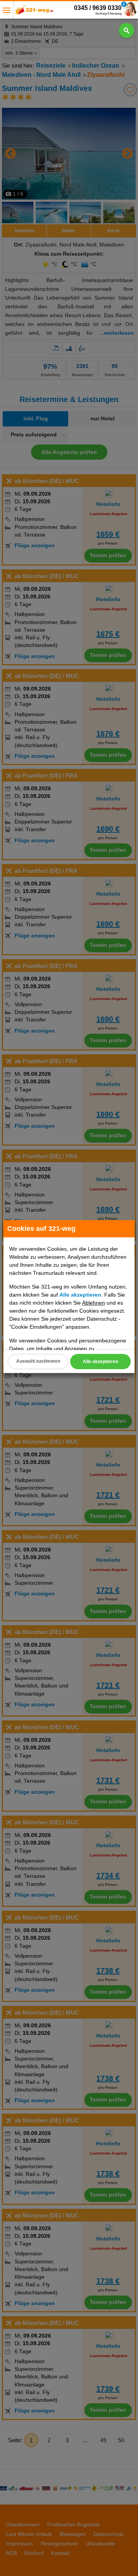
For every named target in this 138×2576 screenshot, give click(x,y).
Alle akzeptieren (100, 1362)
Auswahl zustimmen (38, 1361)
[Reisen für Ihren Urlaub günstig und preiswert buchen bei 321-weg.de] (34, 12)
